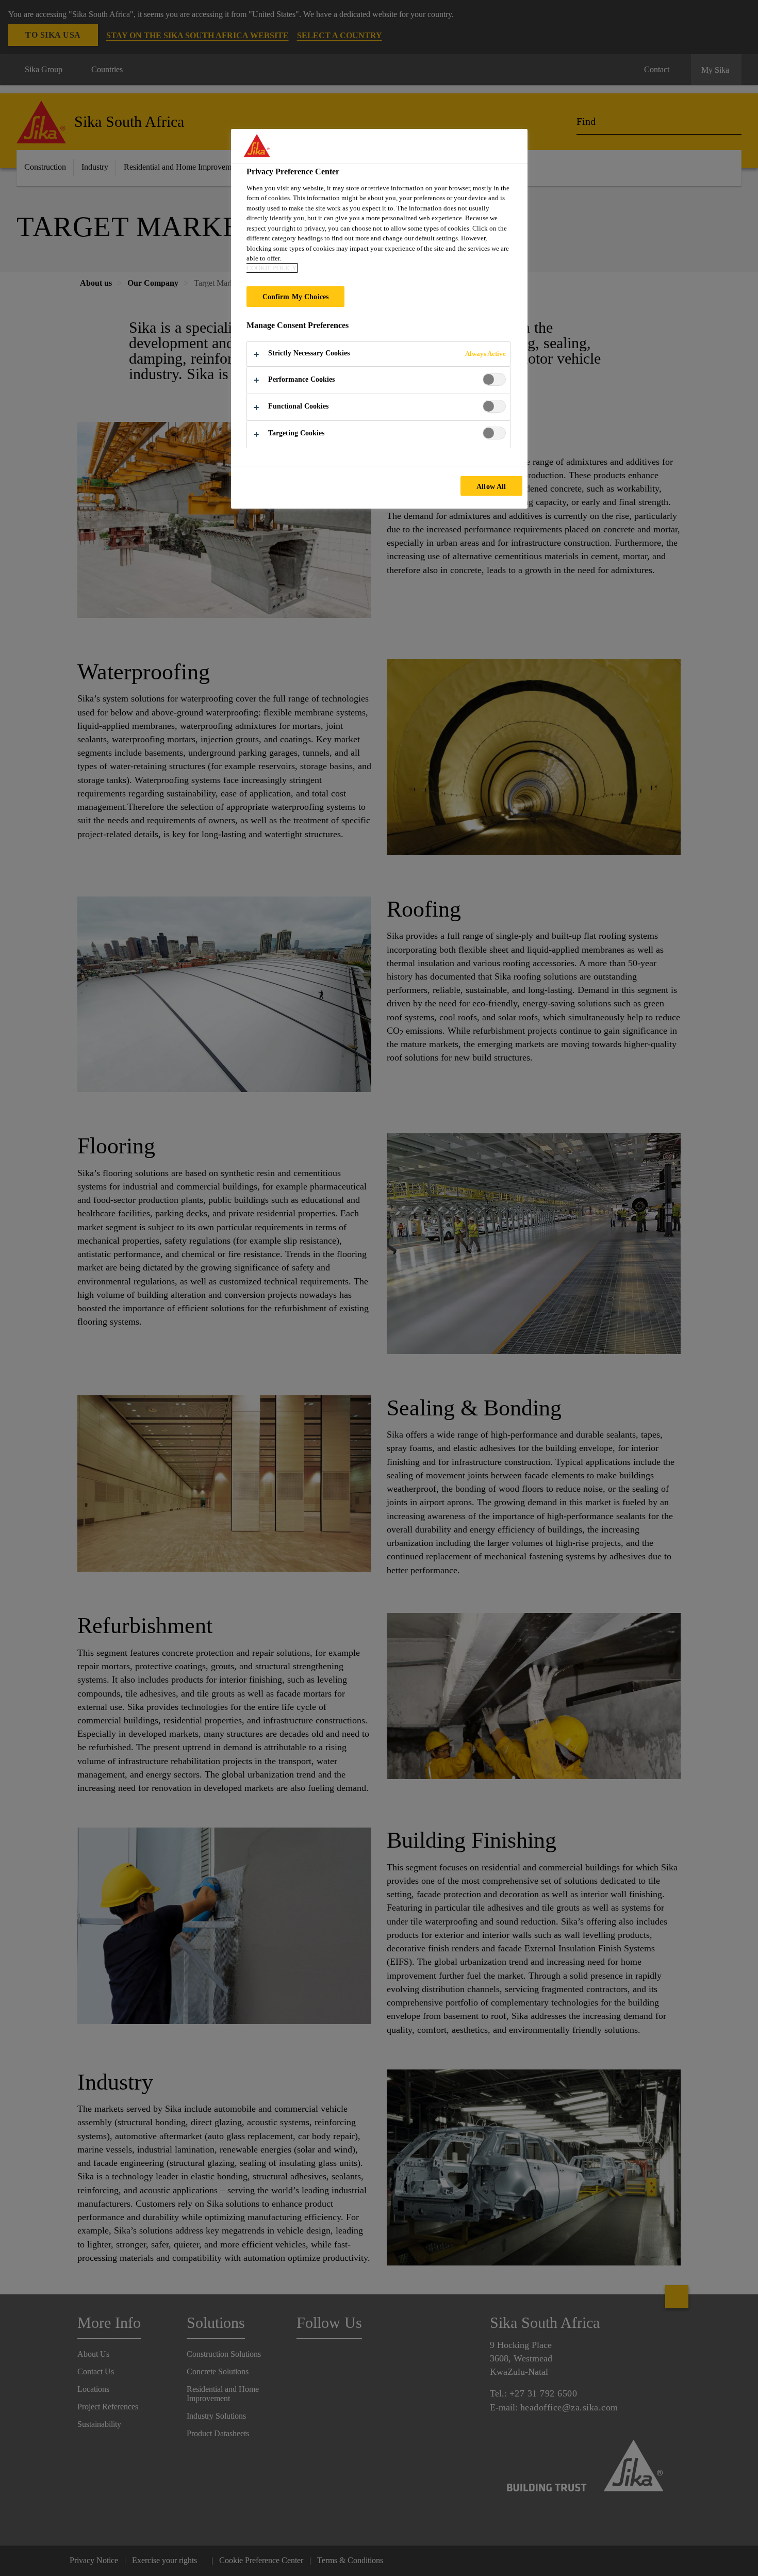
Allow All (491, 486)
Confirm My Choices (296, 297)
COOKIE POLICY (271, 268)
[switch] (494, 379)
